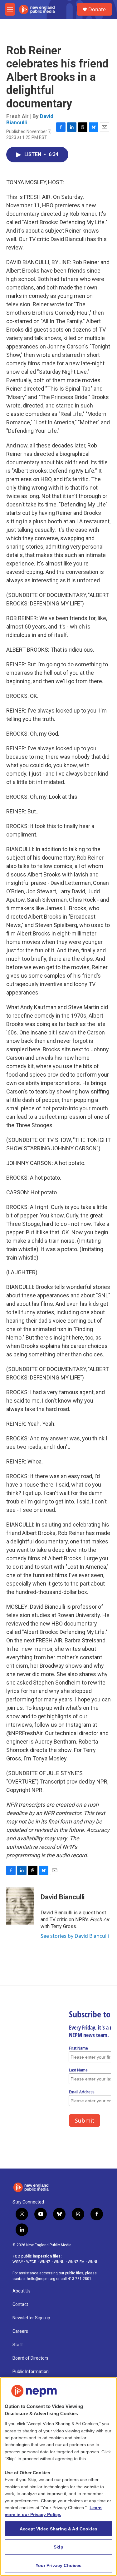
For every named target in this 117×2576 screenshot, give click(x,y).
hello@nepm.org (41, 2279)
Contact (20, 2305)
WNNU (59, 2262)
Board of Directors (30, 2358)
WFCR (31, 2262)
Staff (18, 2345)
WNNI (92, 2262)
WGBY (18, 2262)
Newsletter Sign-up (31, 2318)
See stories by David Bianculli (75, 1936)
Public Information (31, 2372)
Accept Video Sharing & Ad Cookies (58, 2529)
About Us (22, 2291)
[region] (58, 2477)
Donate (97, 9)
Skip (58, 2547)
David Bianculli (63, 1897)
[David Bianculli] (20, 1906)
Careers (20, 2331)
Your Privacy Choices (59, 2565)
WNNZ (45, 2262)
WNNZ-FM (76, 2262)
